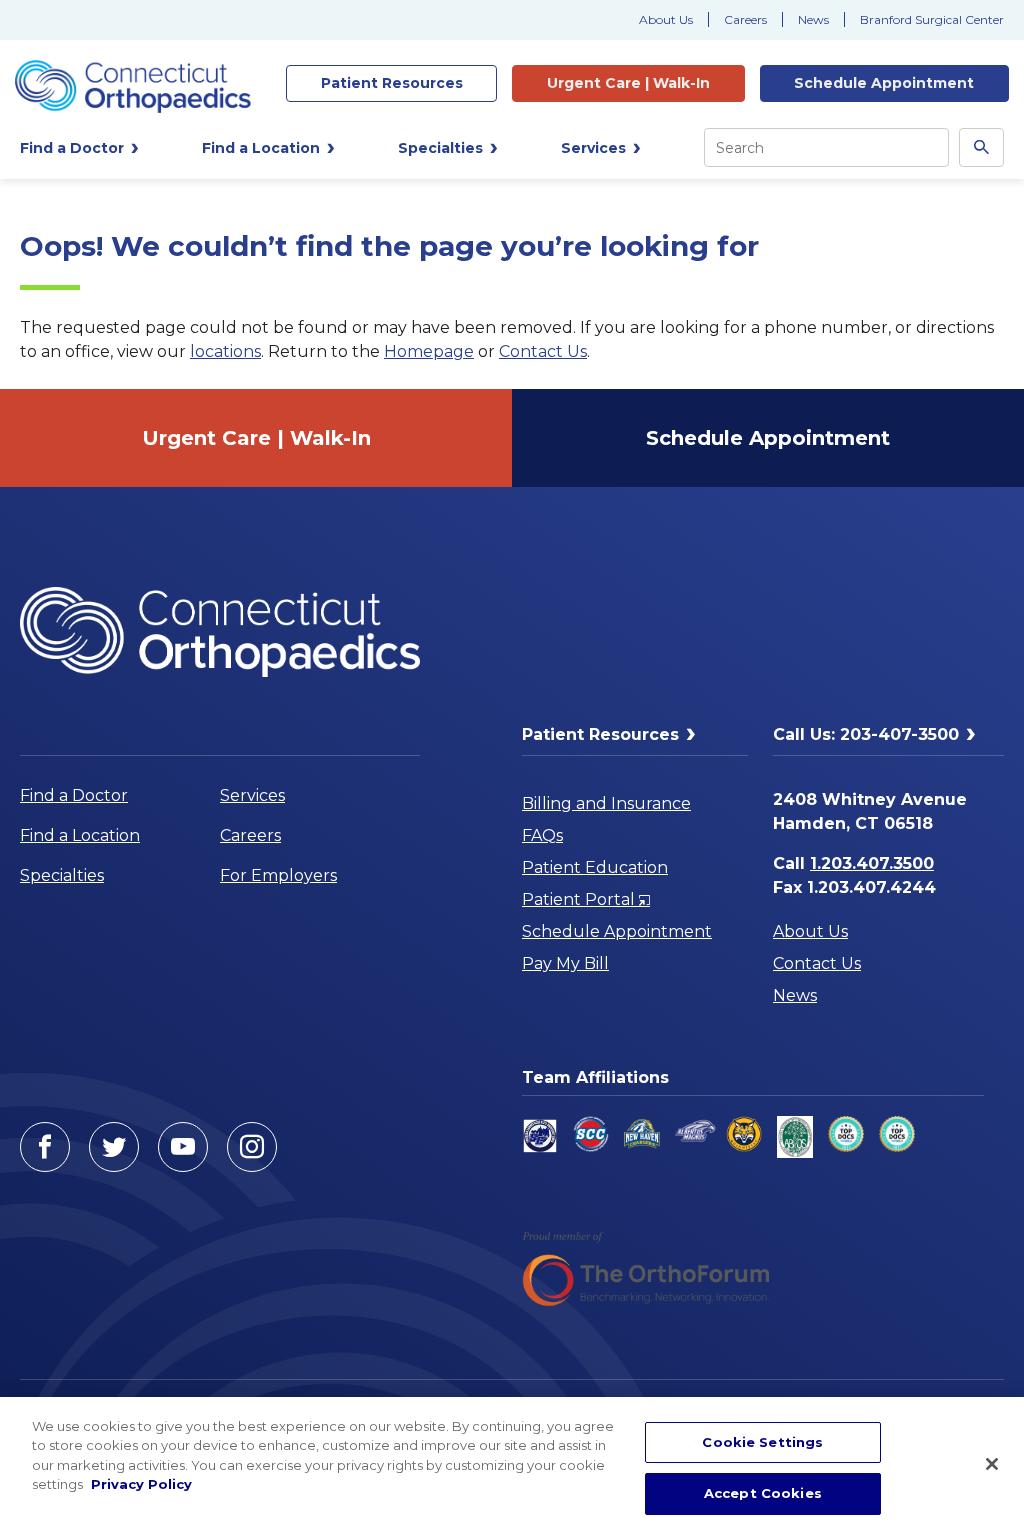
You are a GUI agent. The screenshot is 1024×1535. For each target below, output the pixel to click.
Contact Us (543, 351)
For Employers (278, 875)
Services (252, 795)
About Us (666, 19)
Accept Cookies (763, 1493)
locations (225, 351)
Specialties (62, 875)
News (813, 19)
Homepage (429, 351)
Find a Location (80, 835)
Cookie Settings (762, 1442)
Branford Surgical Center (932, 19)
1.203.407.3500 (872, 863)
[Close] (992, 1464)
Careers (745, 19)
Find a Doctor (74, 795)
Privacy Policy (141, 1484)
